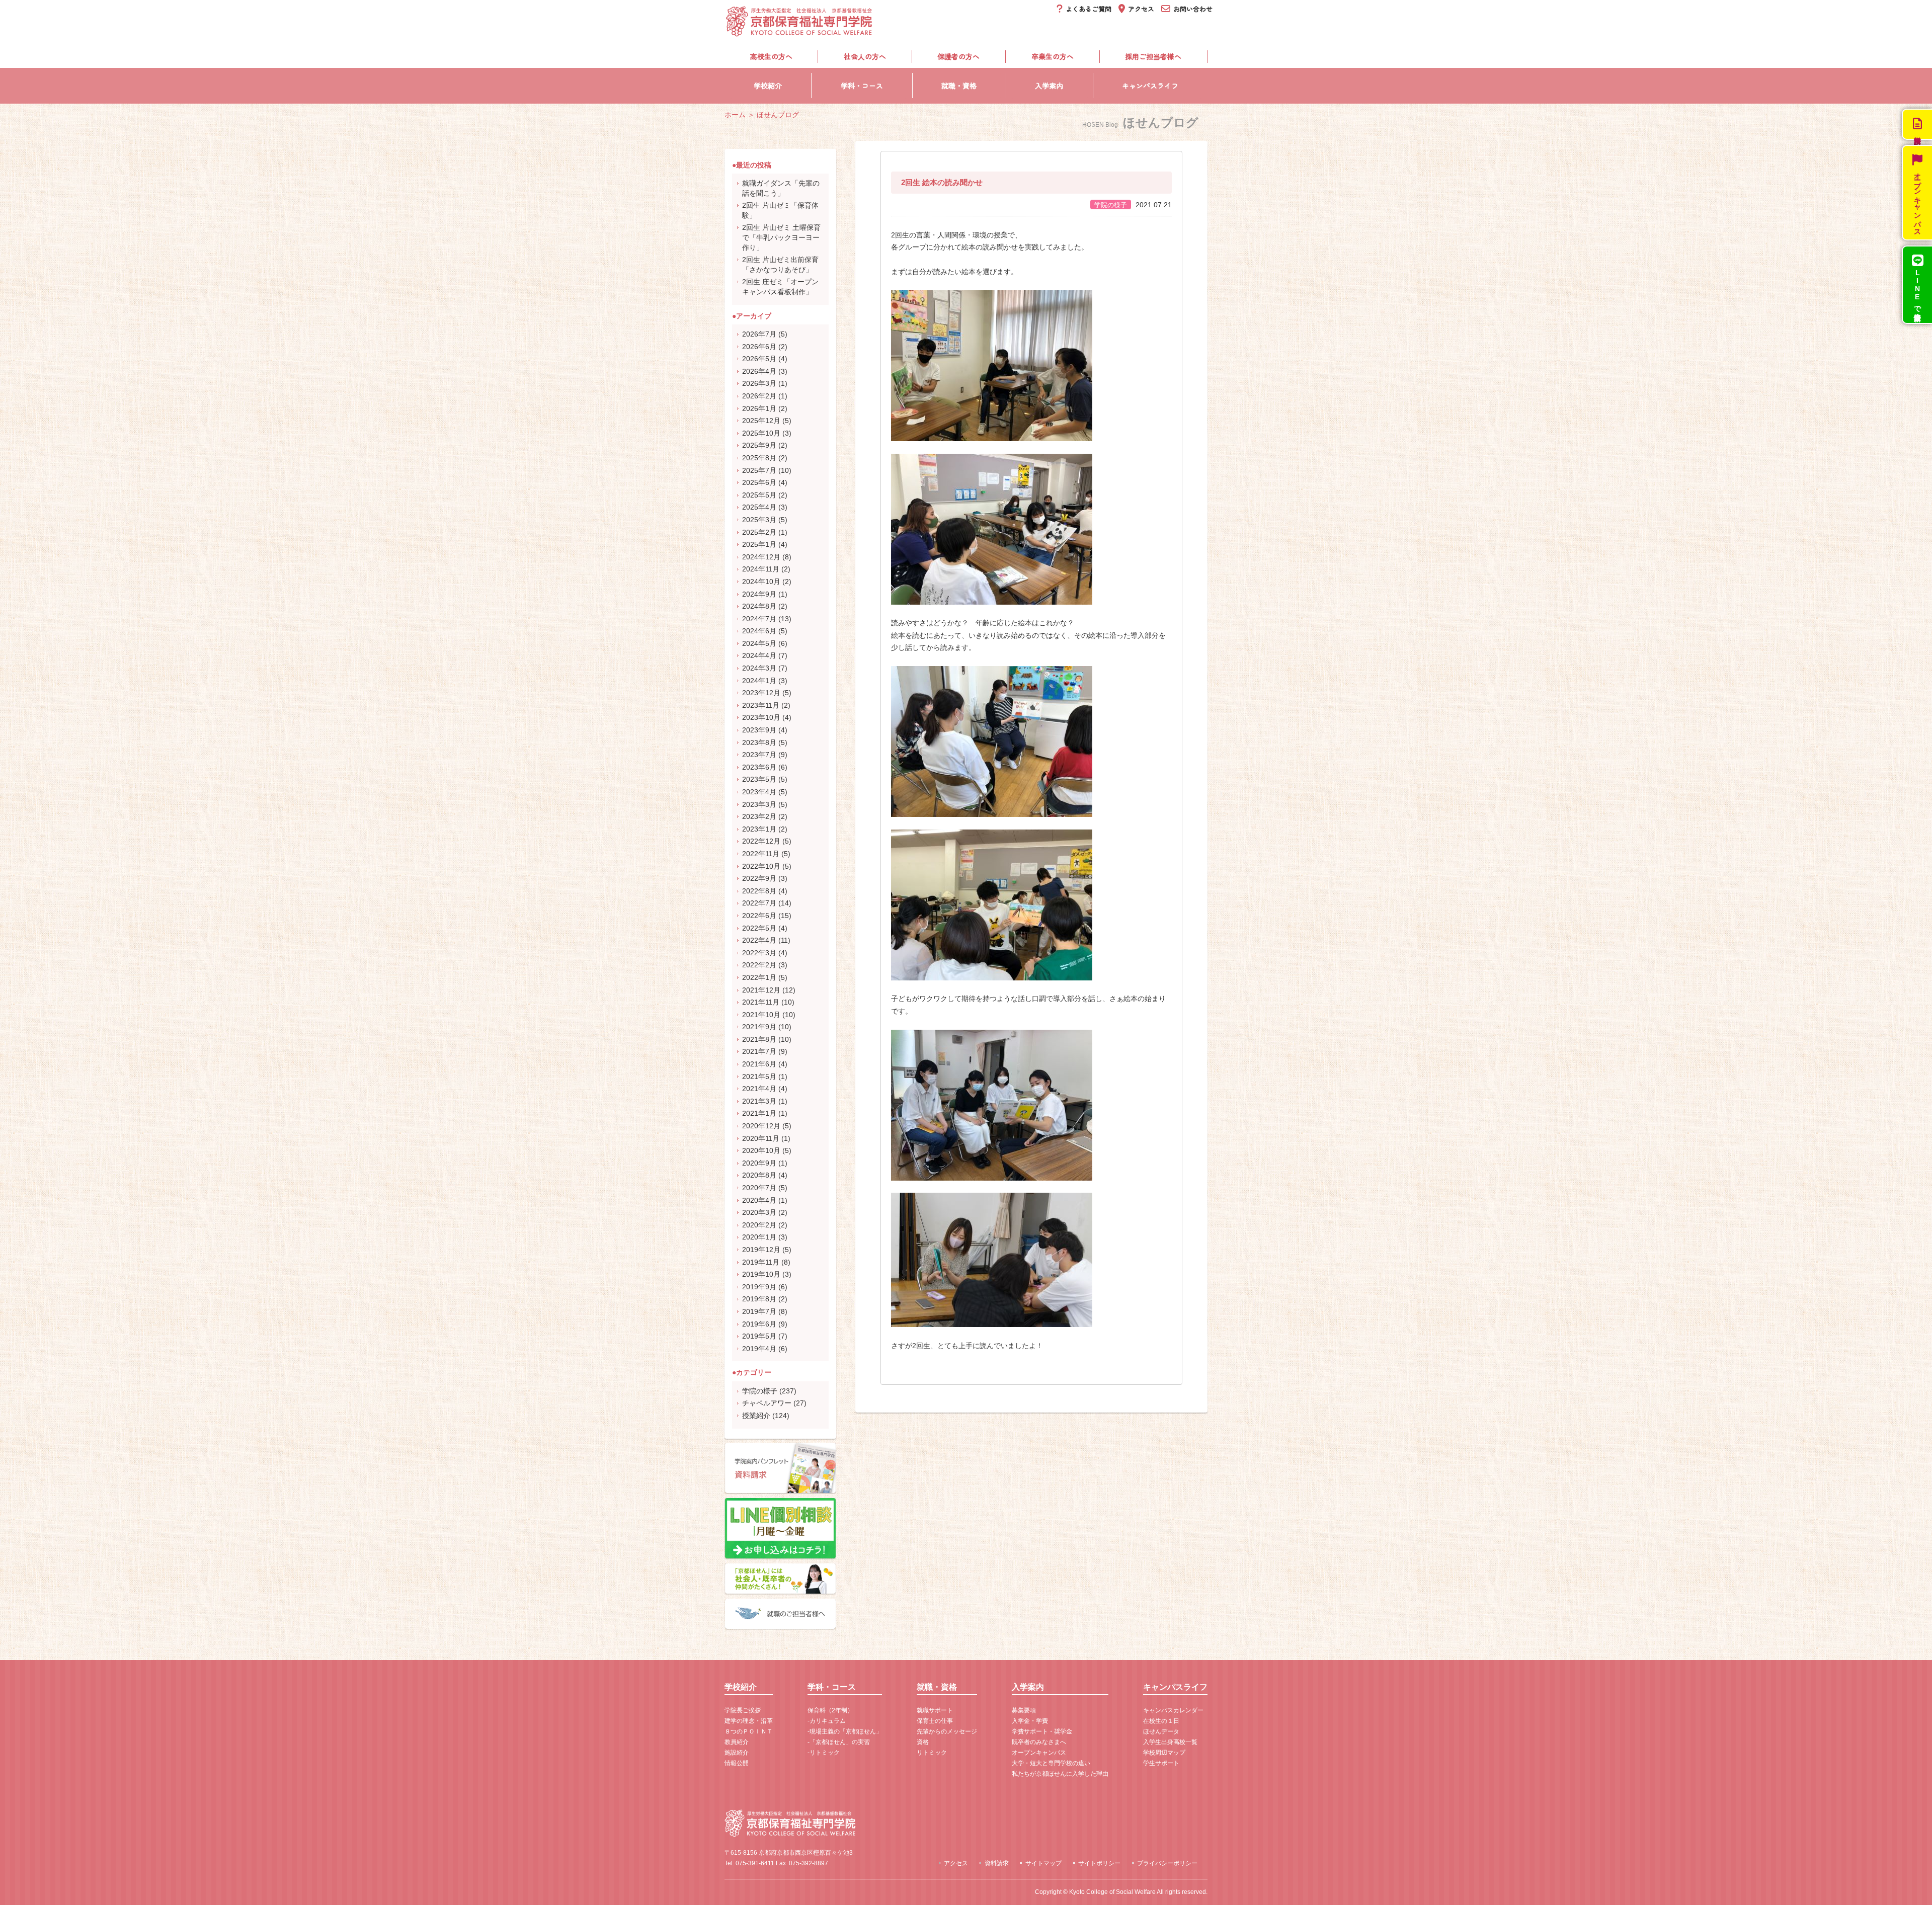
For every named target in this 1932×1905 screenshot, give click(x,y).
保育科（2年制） (830, 1710)
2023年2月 (759, 816)
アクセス (956, 1863)
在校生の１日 (1161, 1721)
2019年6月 (759, 1324)
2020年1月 (759, 1237)
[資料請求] (1917, 124)
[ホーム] (800, 31)
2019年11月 (761, 1262)
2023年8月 (759, 742)
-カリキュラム (827, 1721)
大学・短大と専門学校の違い (1051, 1763)
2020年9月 (759, 1163)
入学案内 (1049, 86)
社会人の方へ (865, 56)
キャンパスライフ (1150, 86)
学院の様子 (760, 1391)
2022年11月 (761, 854)
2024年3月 (759, 668)
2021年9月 (759, 1027)
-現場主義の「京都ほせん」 (845, 1731)
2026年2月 (759, 396)
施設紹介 (737, 1753)
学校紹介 (768, 86)
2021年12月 (761, 990)
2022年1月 (759, 977)
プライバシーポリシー (1167, 1863)
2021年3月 (759, 1101)
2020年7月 (759, 1188)
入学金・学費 (1030, 1721)
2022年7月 (759, 903)
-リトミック (824, 1753)
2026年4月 (759, 371)
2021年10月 (761, 1015)
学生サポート (1161, 1763)
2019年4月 (759, 1349)
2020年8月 (759, 1175)
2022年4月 (759, 940)
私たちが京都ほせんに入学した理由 (1060, 1774)
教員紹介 (737, 1742)
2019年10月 (761, 1274)
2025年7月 (759, 470)
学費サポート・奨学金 (1042, 1731)
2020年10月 (761, 1150)
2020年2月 (759, 1225)
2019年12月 (761, 1250)
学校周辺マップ (1164, 1753)
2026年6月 (759, 347)
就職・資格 (959, 86)
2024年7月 (759, 619)
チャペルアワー (767, 1403)
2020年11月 (761, 1138)
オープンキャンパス (1039, 1753)
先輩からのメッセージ (947, 1731)
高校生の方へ (771, 56)
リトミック (932, 1753)
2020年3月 (759, 1212)
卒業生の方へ (1053, 56)
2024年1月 (759, 681)
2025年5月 (759, 495)
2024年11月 (761, 569)
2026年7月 (759, 334)
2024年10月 (761, 582)
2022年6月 (759, 916)
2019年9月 (759, 1287)
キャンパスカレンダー (1173, 1710)
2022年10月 (761, 866)
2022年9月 (759, 878)
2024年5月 (759, 643)
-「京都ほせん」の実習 (839, 1742)
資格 (923, 1742)
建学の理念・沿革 (749, 1721)
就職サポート (935, 1710)
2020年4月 (759, 1200)
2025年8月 (759, 458)
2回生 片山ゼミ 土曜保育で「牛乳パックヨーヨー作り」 (781, 237)
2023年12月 (761, 693)
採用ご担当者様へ (1153, 56)
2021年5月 (759, 1076)
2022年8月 (759, 891)
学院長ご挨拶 (743, 1710)
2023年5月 (759, 779)
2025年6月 (759, 482)
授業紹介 (756, 1416)
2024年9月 (759, 594)
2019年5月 (759, 1336)
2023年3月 (759, 804)
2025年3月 (759, 520)
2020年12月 (761, 1126)
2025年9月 (759, 445)
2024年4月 (759, 655)
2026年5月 (759, 359)
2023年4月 (759, 792)
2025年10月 (761, 433)
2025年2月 (759, 532)
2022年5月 (759, 928)
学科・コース (862, 86)
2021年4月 (759, 1089)
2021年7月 (759, 1051)
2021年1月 (759, 1113)
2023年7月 (759, 755)
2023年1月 (759, 829)
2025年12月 (761, 421)
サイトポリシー (1099, 1863)
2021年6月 (759, 1064)
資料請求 (997, 1863)
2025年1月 (759, 544)
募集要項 (1024, 1710)
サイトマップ (1043, 1863)
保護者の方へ (958, 56)
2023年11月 (761, 705)
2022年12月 (761, 841)
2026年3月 (759, 383)
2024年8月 (759, 606)
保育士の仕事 (935, 1721)
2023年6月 (759, 767)
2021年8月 (759, 1039)
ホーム (735, 115)
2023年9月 (759, 730)
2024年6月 (759, 631)
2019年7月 (759, 1311)
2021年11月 (761, 1002)
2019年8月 (759, 1299)
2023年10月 (761, 717)
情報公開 (737, 1763)
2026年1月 (759, 408)
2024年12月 (761, 557)
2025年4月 (759, 507)
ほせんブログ (778, 115)
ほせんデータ (1161, 1731)
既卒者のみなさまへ (1039, 1742)
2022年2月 (759, 965)
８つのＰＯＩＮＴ (749, 1731)
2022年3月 (759, 953)
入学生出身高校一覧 (1170, 1742)
